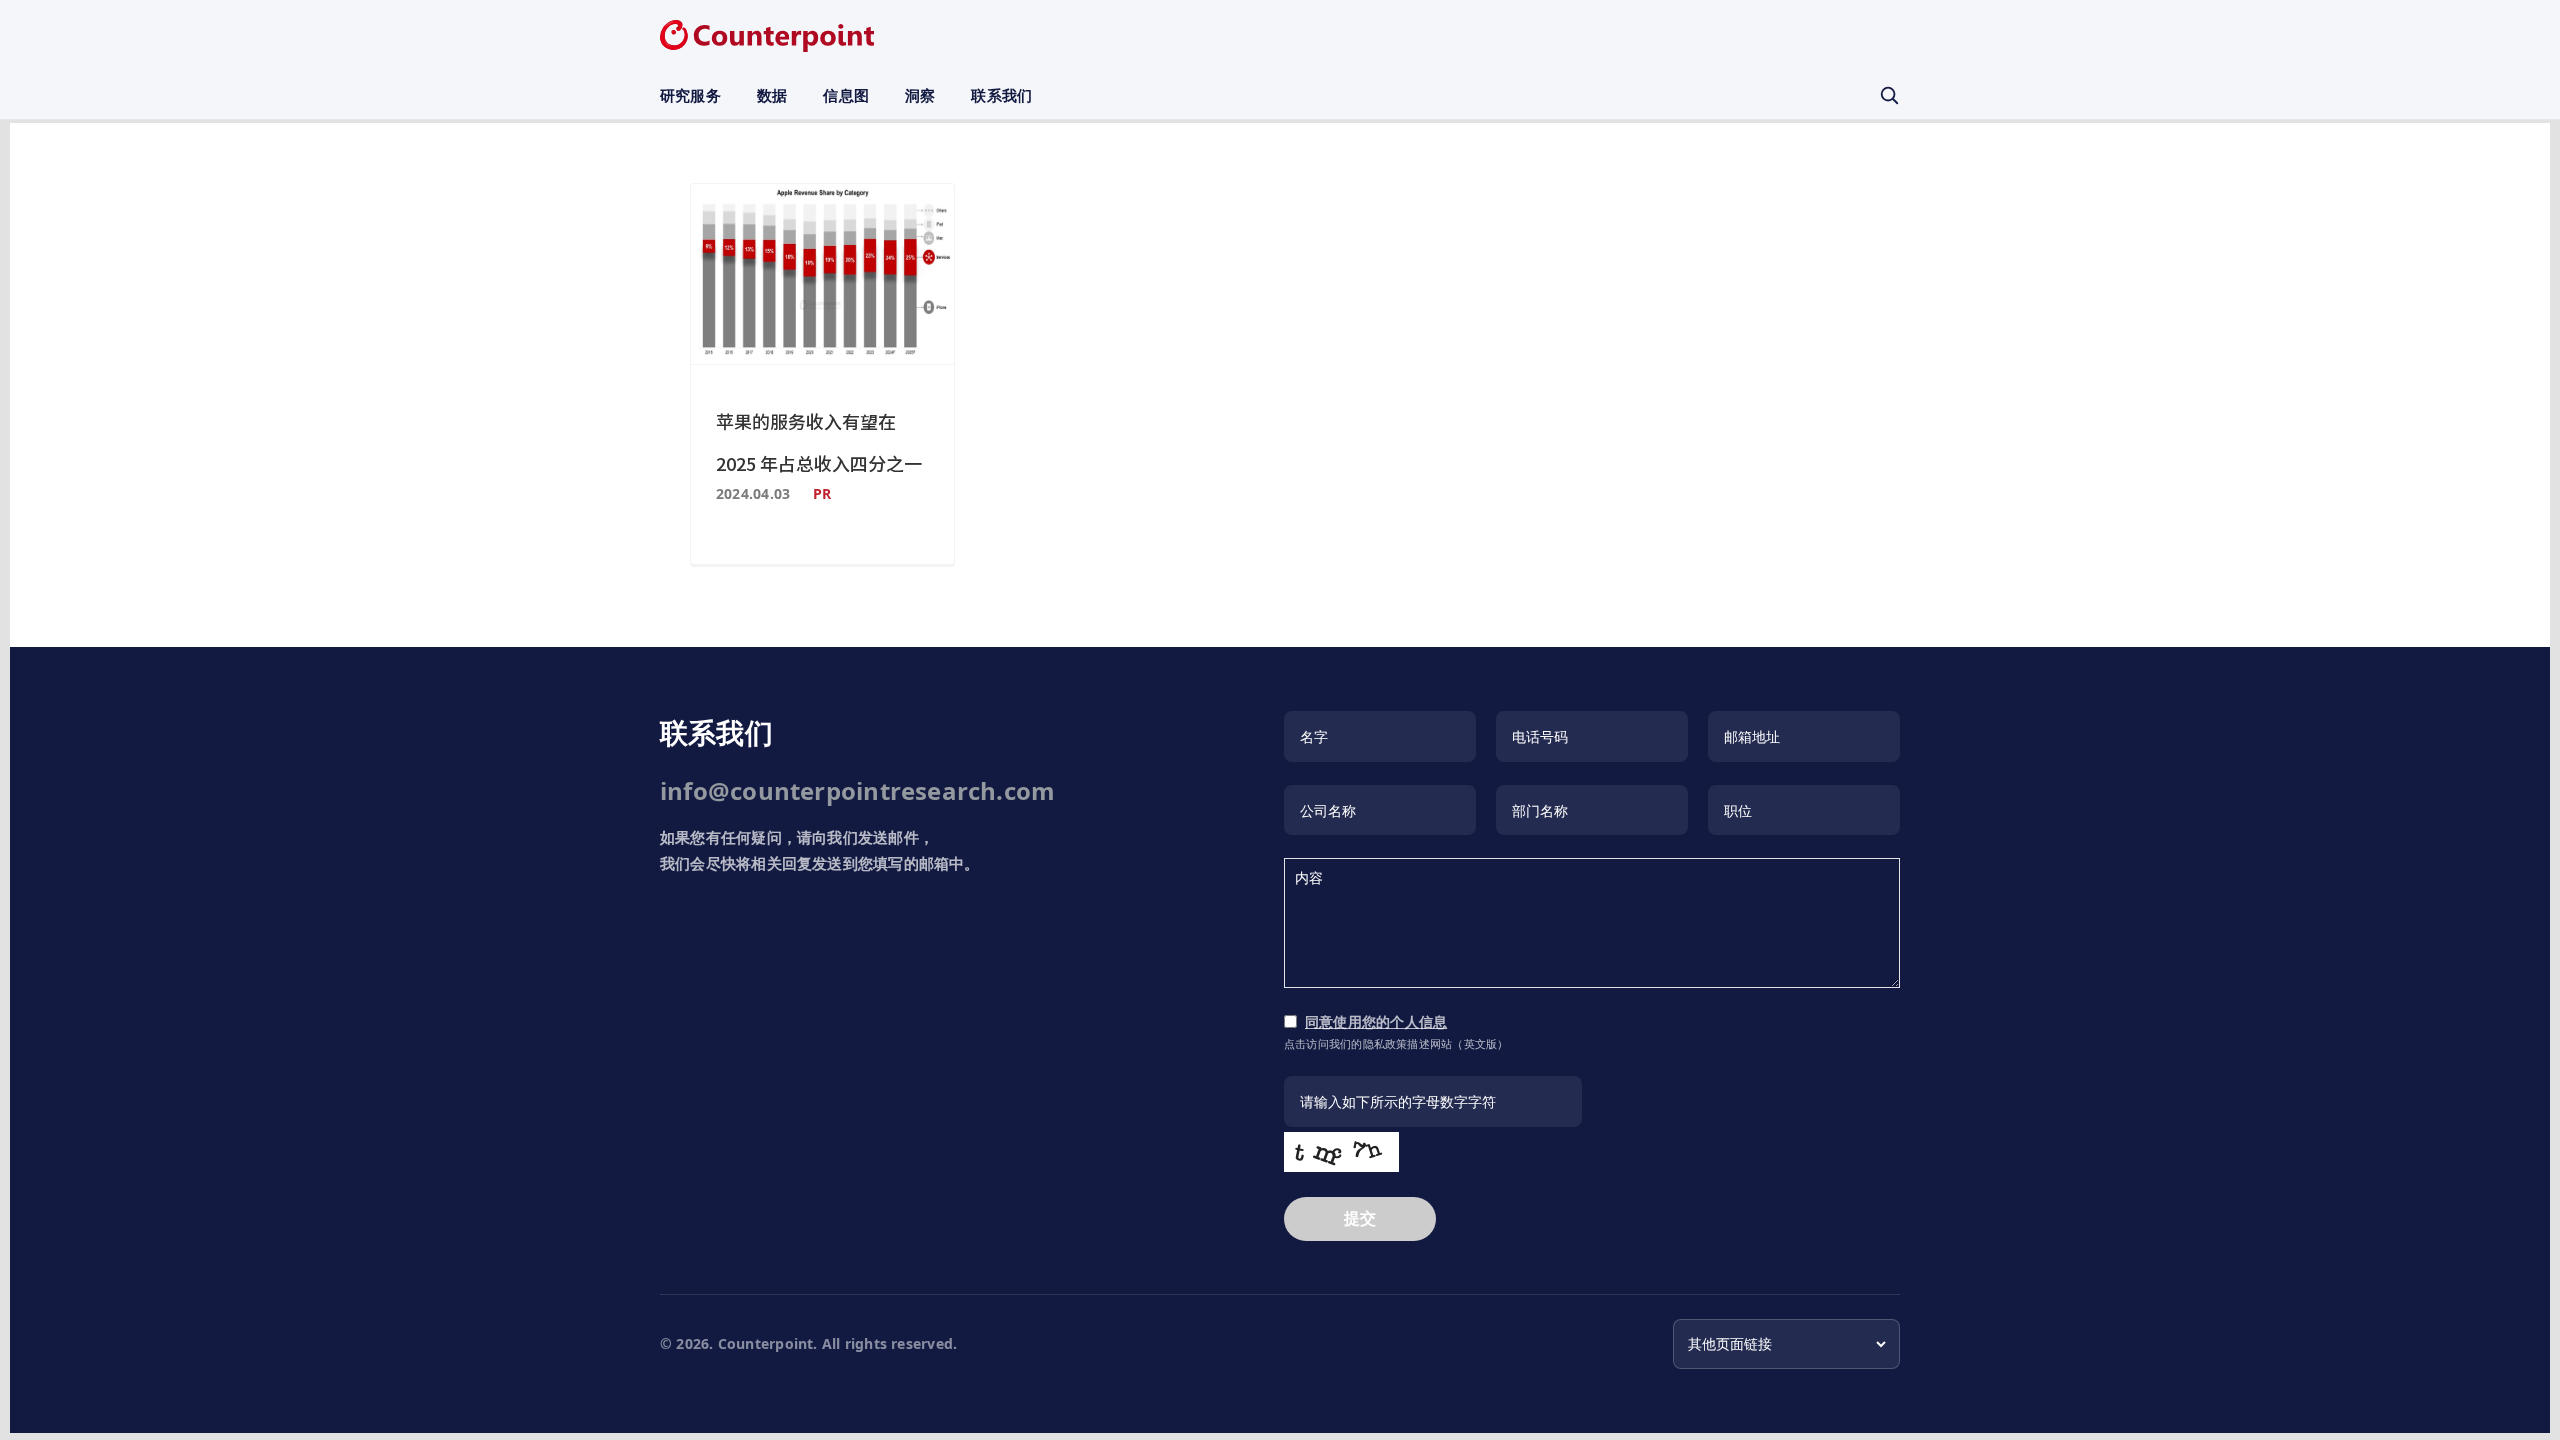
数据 (772, 95)
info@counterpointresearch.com (857, 790)
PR (822, 493)
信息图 (846, 95)
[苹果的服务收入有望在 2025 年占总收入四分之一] (822, 274)
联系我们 (1001, 95)
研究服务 (690, 95)
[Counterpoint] (767, 36)
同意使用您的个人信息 (1376, 1021)
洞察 (920, 95)
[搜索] (1889, 95)
